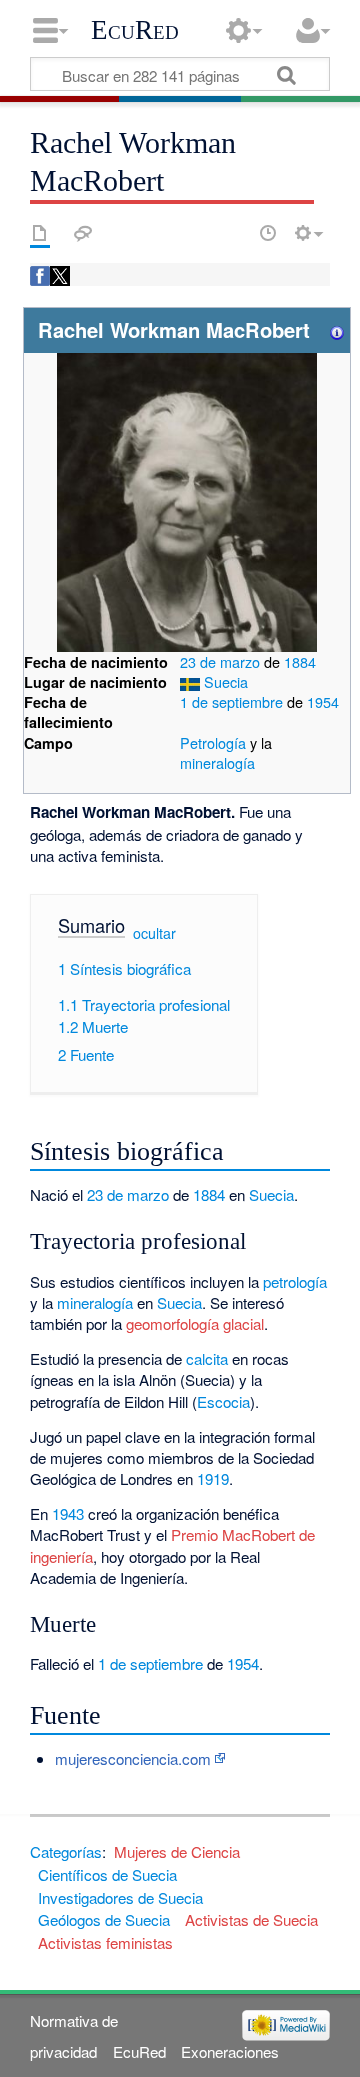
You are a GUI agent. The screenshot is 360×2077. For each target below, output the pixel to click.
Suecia (226, 681)
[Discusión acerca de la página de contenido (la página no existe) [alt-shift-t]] (83, 233)
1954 (323, 701)
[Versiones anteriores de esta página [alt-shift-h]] (268, 233)
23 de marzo (222, 661)
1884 (300, 661)
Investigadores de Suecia (120, 1897)
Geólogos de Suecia (104, 1919)
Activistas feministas (105, 1942)
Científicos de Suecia (107, 1874)
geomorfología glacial (195, 1323)
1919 (213, 1478)
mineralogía (217, 762)
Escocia (223, 1401)
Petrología (213, 742)
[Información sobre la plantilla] (337, 329)
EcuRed (135, 30)
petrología (295, 1281)
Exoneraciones (230, 2051)
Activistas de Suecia (251, 1919)
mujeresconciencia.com (133, 1758)
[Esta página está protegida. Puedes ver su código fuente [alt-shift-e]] (233, 233)
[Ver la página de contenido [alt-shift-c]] (40, 233)
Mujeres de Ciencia (177, 1851)
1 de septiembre (233, 701)
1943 (68, 1513)
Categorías (66, 1851)
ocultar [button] (154, 932)
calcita (207, 1358)
